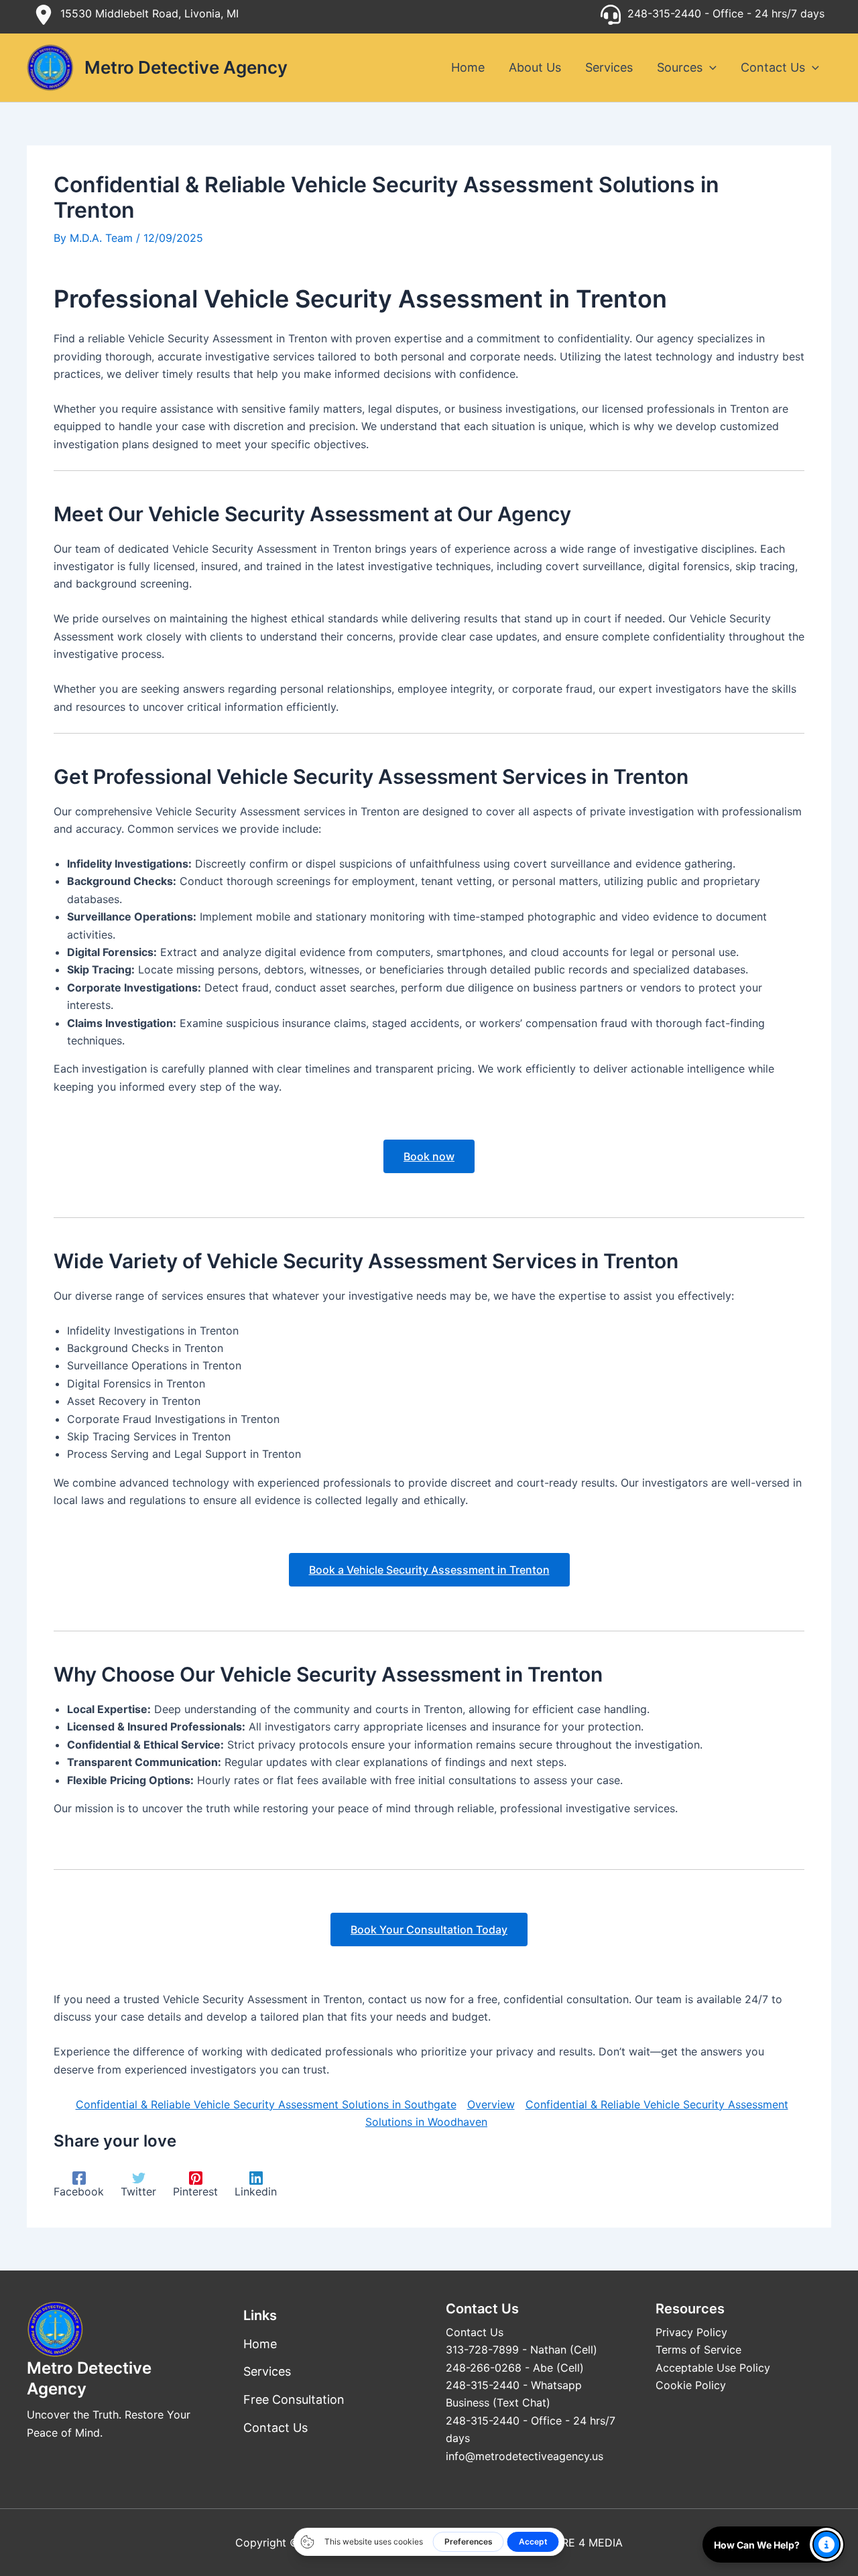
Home (260, 2344)
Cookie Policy (691, 2385)
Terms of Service (698, 2350)
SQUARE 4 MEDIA (577, 2543)
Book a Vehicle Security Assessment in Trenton (429, 1570)
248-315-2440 (664, 13)
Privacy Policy (691, 2332)
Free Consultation (294, 2399)
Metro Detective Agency (186, 67)
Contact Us (275, 2428)
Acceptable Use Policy (713, 2368)
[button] (710, 68)
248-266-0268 (484, 2368)
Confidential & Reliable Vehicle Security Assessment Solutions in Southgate (266, 2104)
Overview (491, 2104)
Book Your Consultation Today (429, 1929)
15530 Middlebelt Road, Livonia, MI (149, 13)
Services (267, 2371)
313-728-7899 (482, 2350)
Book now (429, 1156)
